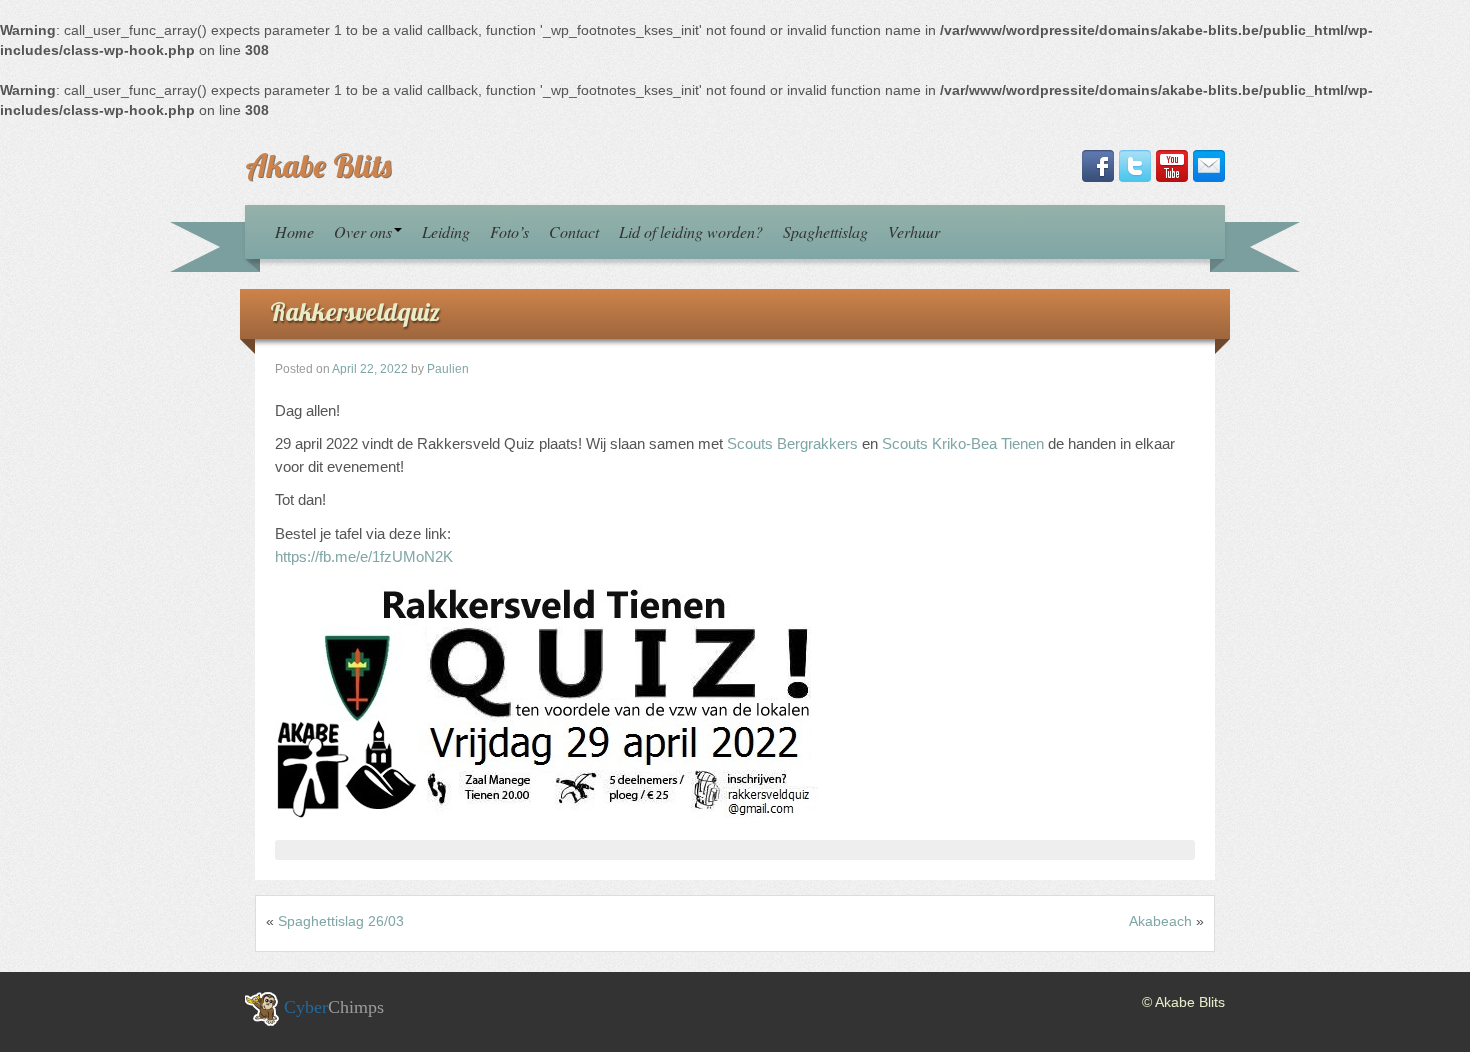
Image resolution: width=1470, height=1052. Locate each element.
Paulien (448, 369)
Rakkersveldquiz (355, 311)
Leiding (446, 231)
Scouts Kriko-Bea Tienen (963, 443)
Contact (574, 231)
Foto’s (509, 231)
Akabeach (1160, 921)
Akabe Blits (318, 165)
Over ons (363, 231)
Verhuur (914, 231)
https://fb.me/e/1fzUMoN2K (364, 556)
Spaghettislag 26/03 (341, 921)
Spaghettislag (825, 231)
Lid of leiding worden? (691, 231)
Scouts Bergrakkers (792, 443)
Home (294, 231)
